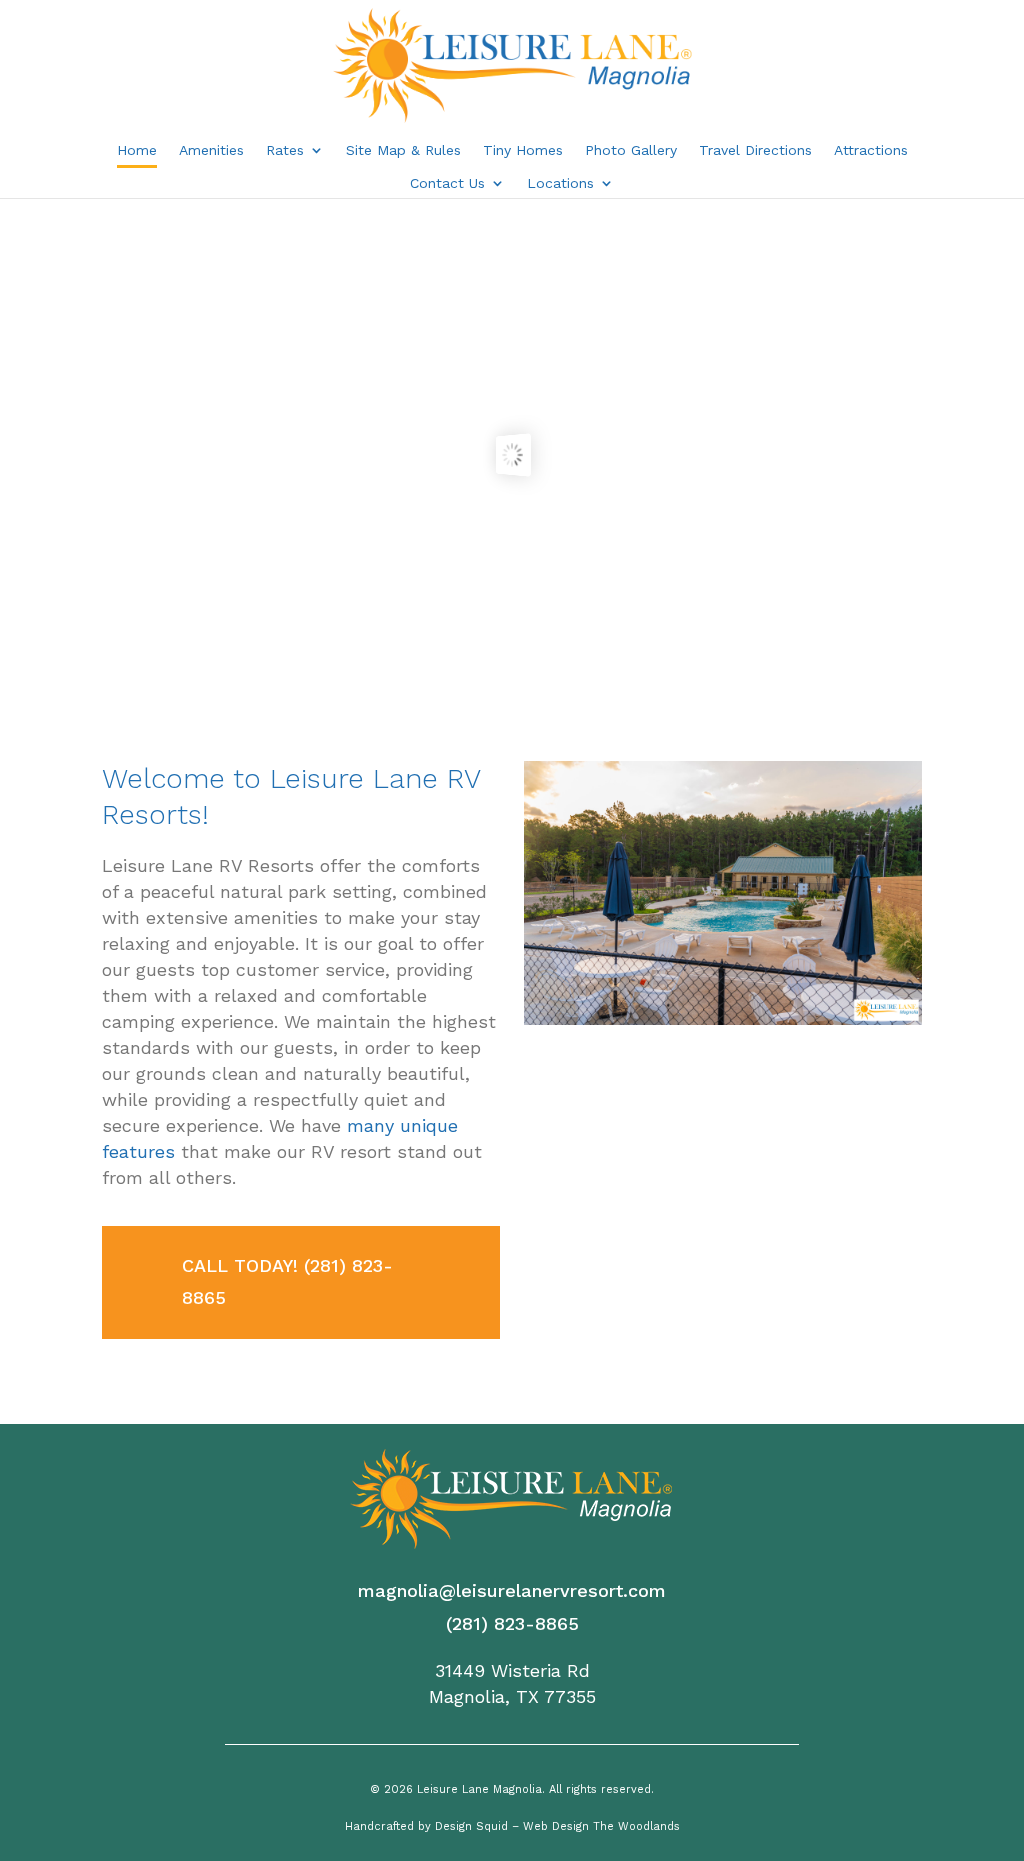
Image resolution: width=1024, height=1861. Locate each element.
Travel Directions (755, 150)
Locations (560, 183)
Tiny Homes (523, 150)
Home (137, 150)
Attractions (871, 150)
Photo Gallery (631, 150)
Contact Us (447, 183)
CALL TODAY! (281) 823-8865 (287, 1281)
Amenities (211, 150)
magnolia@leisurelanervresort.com (512, 1590)
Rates (285, 150)
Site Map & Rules (403, 150)
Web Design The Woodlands (601, 1826)
